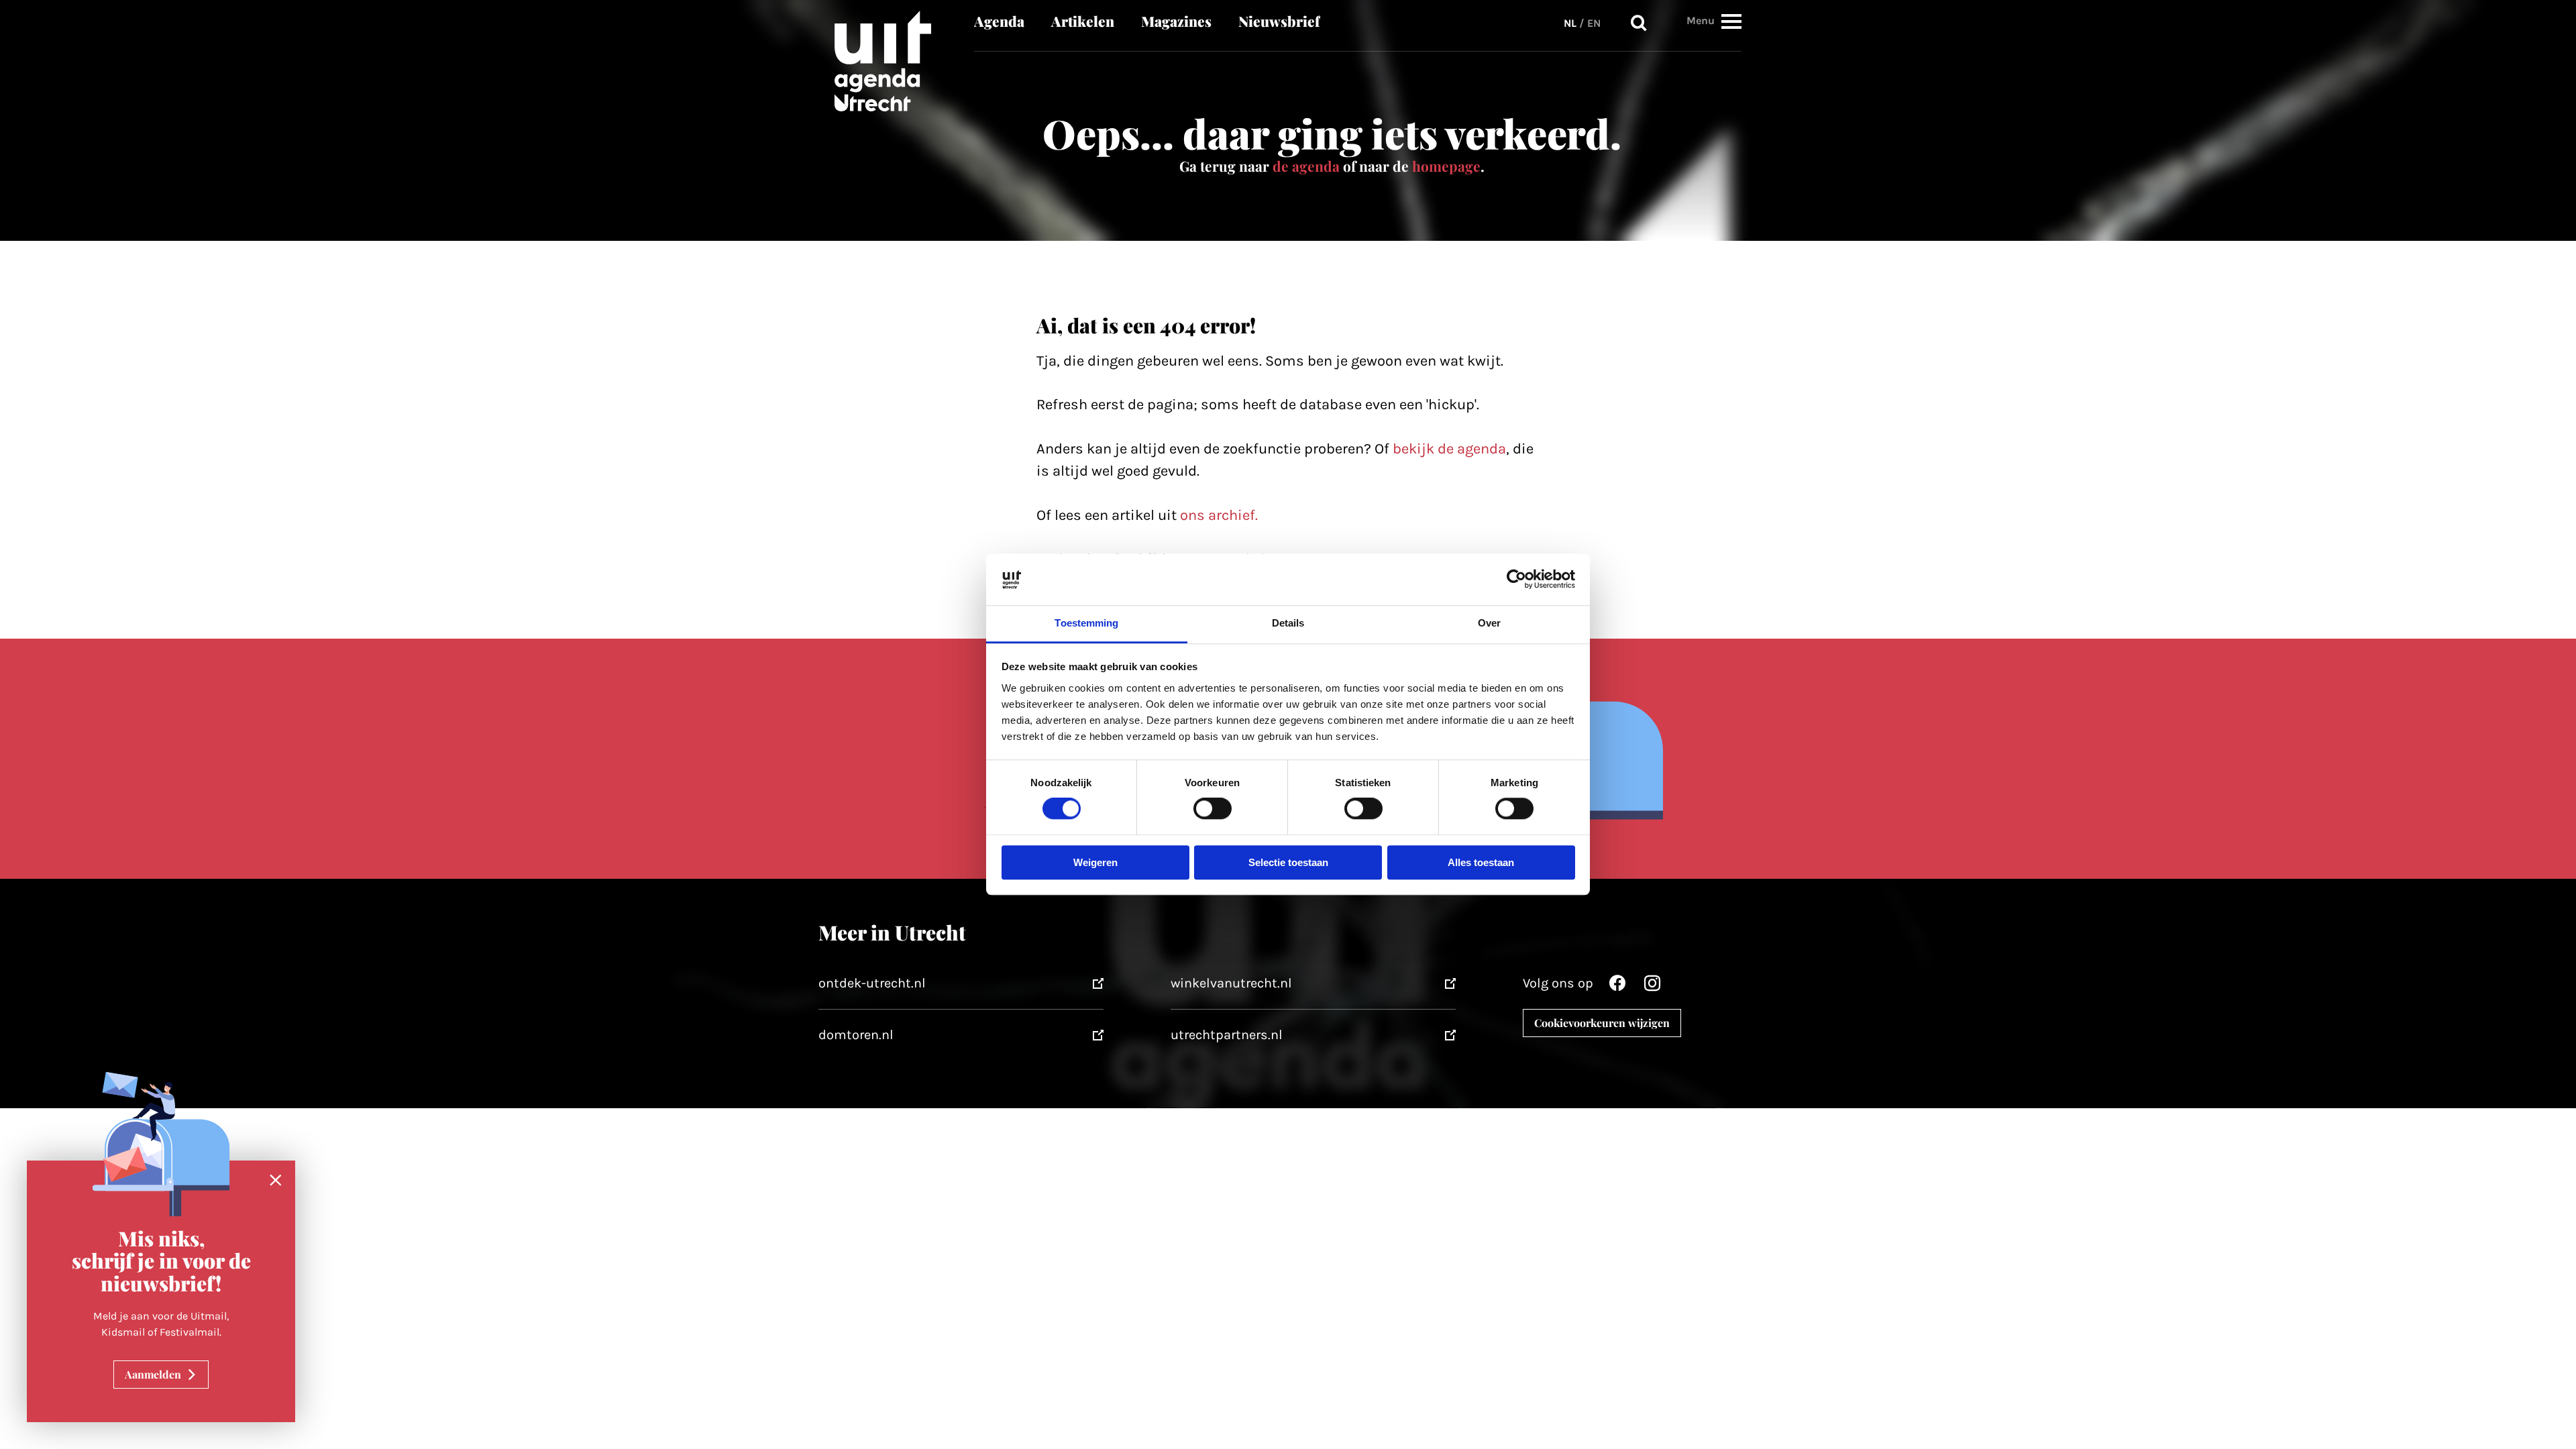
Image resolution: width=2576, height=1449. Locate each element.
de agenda (1306, 166)
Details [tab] (1288, 623)
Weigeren (1095, 862)
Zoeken (1639, 23)
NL (1570, 23)
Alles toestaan (1481, 862)
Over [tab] (1489, 623)
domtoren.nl (856, 1035)
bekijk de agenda (1449, 449)
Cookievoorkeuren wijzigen (1602, 1023)
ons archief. (1219, 515)
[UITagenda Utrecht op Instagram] (1652, 986)
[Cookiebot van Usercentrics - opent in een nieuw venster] (1516, 580)
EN (1594, 23)
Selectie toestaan (1288, 862)
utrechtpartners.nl (1227, 1035)
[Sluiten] (276, 1181)
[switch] (1213, 809)
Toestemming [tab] (1086, 623)
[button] (1731, 21)
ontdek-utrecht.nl (872, 983)
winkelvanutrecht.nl (1231, 983)
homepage (1446, 166)
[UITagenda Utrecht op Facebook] (1617, 986)
